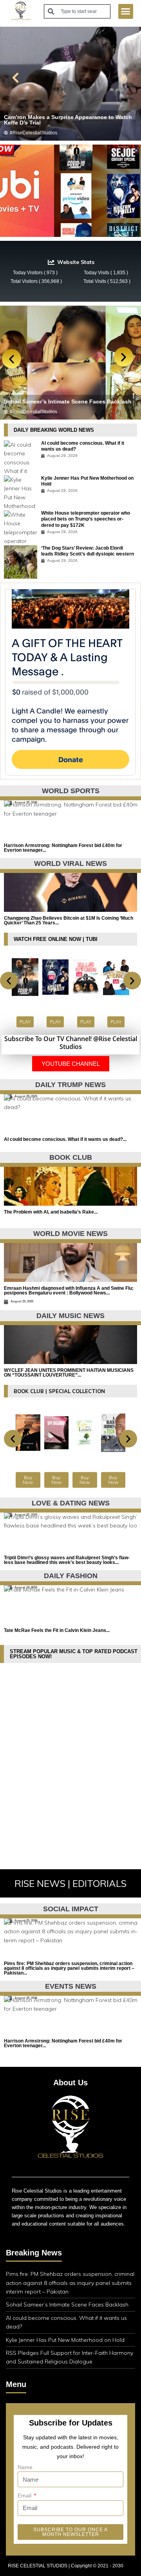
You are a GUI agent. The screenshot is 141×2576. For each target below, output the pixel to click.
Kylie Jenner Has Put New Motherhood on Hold (65, 2340)
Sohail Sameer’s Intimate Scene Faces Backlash (67, 2305)
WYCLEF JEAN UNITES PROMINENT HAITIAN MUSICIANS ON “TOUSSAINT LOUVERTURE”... (69, 1373)
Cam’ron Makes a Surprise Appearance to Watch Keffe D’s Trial (68, 120)
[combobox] (77, 11)
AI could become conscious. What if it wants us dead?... (65, 1139)
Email (25, 2495)
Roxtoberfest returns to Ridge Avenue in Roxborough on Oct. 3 (58, 399)
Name (25, 2467)
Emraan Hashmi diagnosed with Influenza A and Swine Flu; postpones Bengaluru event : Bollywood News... (69, 1291)
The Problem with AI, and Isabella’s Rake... (51, 1212)
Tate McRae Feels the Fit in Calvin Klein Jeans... (57, 1630)
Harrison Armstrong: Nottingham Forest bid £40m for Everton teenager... (63, 848)
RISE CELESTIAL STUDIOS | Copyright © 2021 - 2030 (66, 2566)
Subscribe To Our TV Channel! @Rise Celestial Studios (71, 1043)
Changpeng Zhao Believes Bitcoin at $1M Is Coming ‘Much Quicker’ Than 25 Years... (69, 920)
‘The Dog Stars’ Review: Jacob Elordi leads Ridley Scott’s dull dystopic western (88, 551)
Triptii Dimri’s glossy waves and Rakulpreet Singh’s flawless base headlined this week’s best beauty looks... (67, 1560)
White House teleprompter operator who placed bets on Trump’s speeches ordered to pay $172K (86, 519)
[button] (126, 11)
